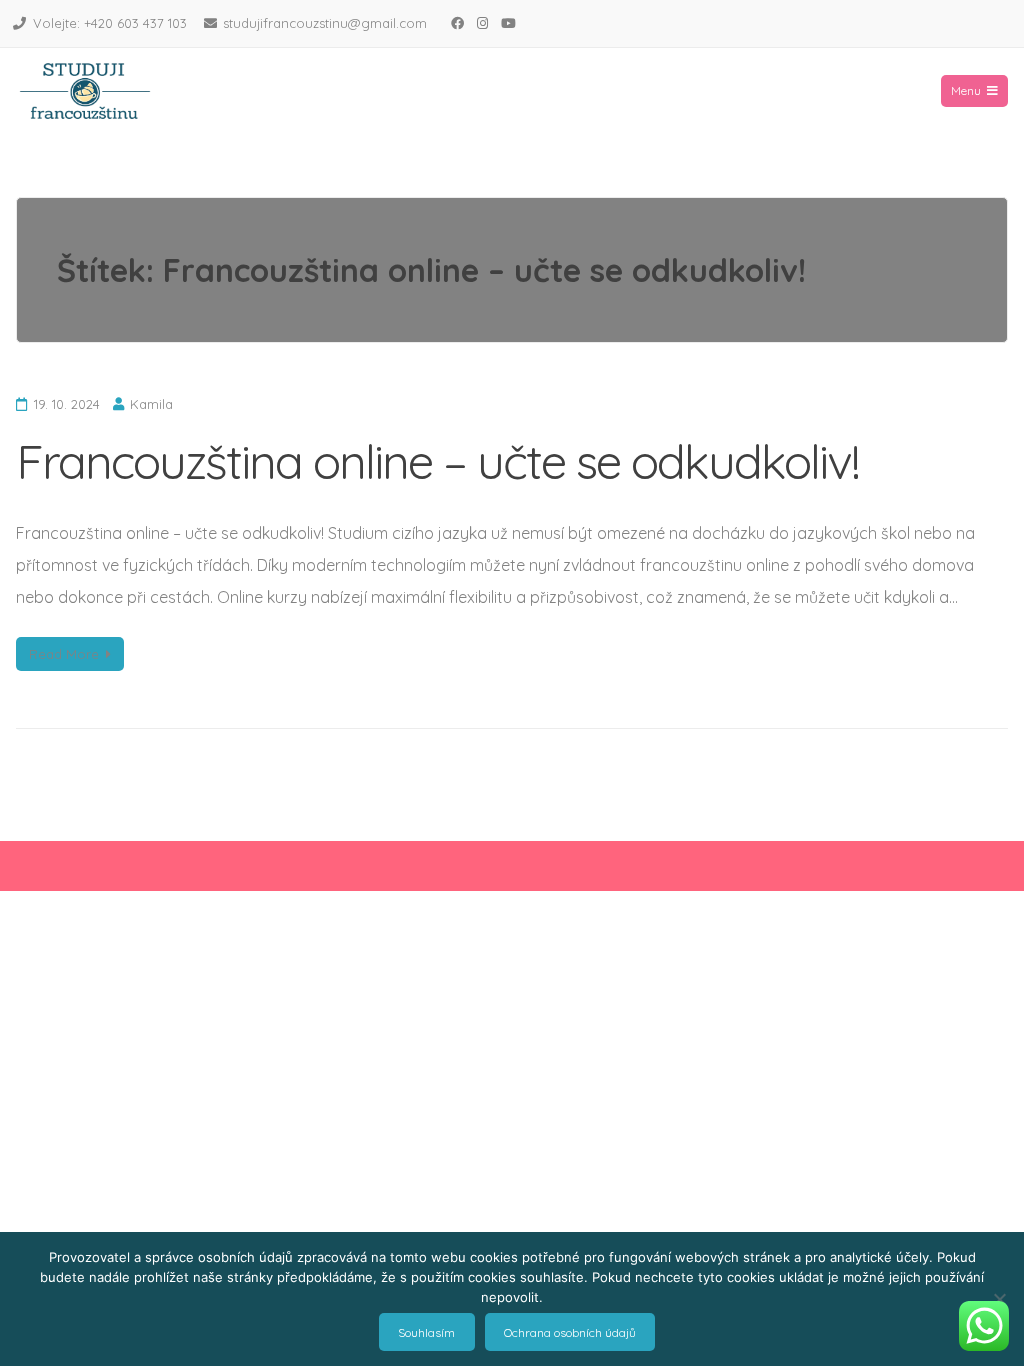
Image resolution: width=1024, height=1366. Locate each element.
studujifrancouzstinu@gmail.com (325, 23)
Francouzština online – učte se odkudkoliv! (437, 461)
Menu (966, 90)
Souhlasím (426, 1332)
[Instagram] (482, 23)
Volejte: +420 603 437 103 (110, 23)
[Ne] (999, 1299)
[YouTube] (508, 23)
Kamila (151, 404)
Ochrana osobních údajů (570, 1332)
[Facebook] (457, 23)
